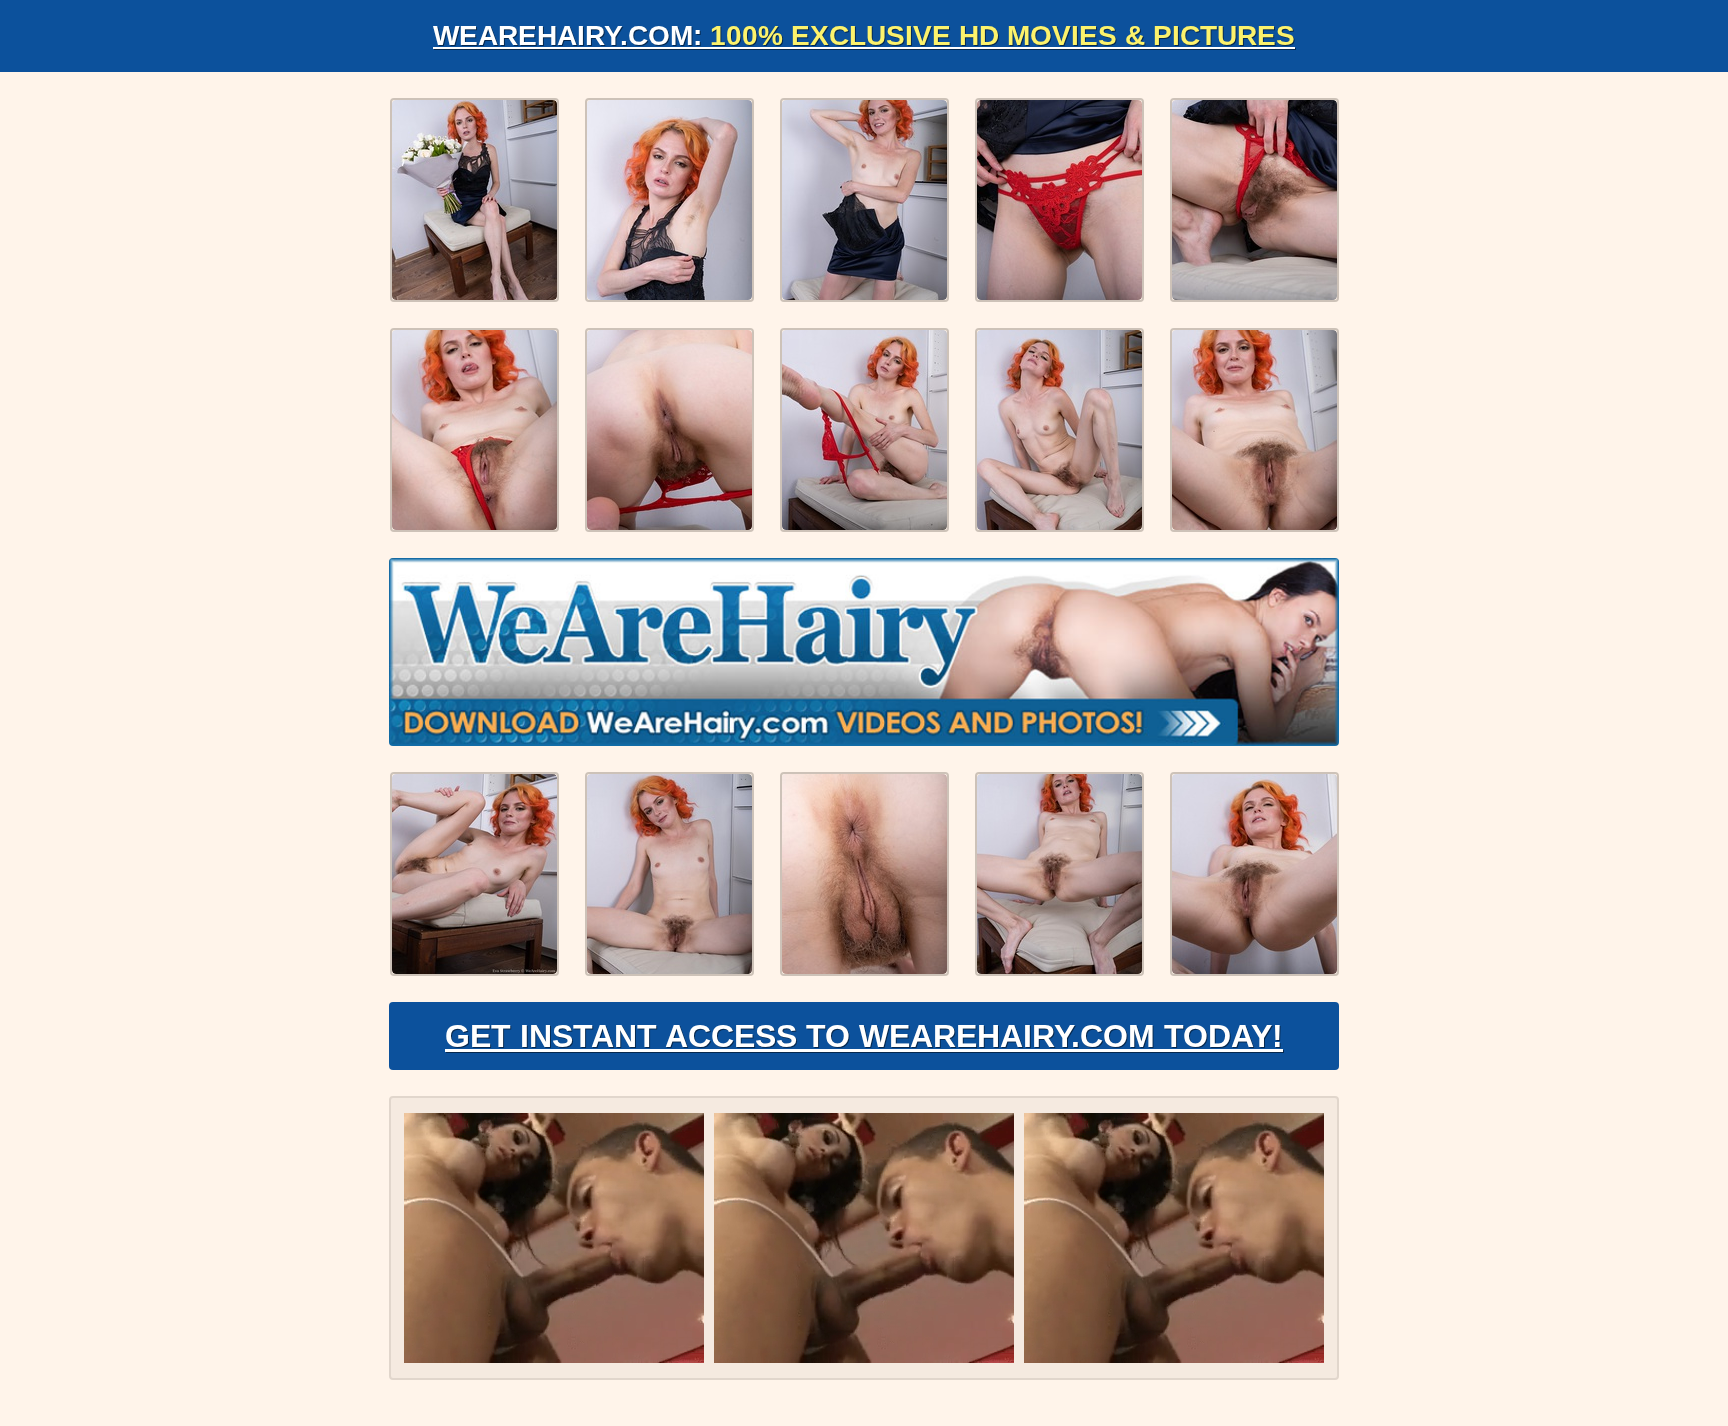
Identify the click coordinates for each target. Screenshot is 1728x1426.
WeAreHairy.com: (864, 35)
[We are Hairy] (864, 652)
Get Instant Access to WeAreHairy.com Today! (864, 1036)
